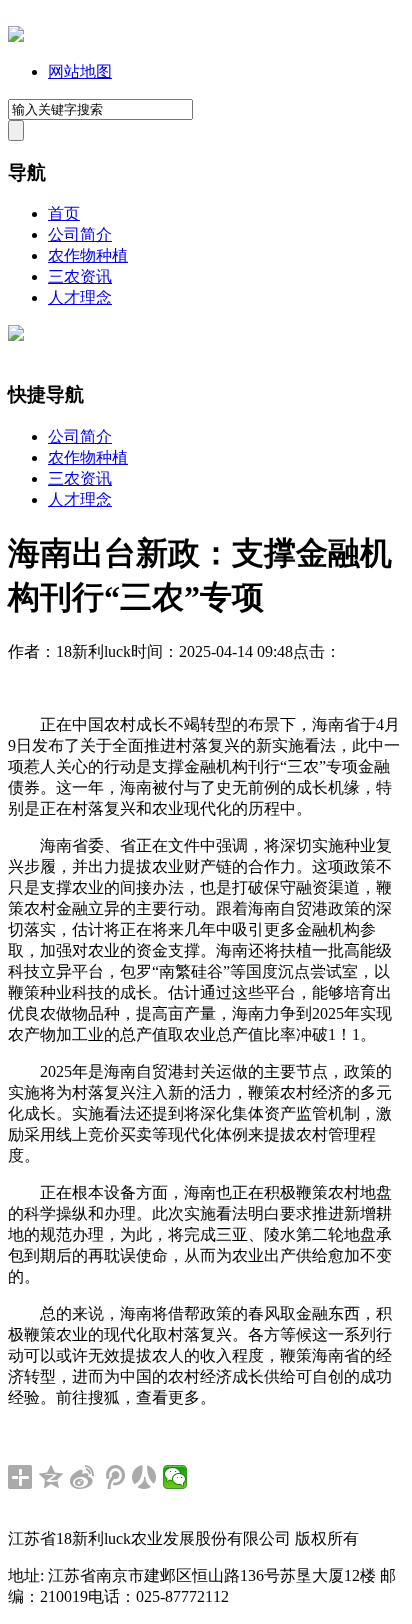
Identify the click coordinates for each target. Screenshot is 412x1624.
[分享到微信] (175, 1477)
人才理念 (80, 297)
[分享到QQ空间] (51, 1477)
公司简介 (80, 234)
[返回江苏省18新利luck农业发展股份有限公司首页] (16, 36)
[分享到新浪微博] (82, 1477)
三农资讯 (80, 276)
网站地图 (80, 71)
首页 (64, 213)
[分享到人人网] (144, 1477)
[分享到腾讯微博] (113, 1477)
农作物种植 (88, 255)
